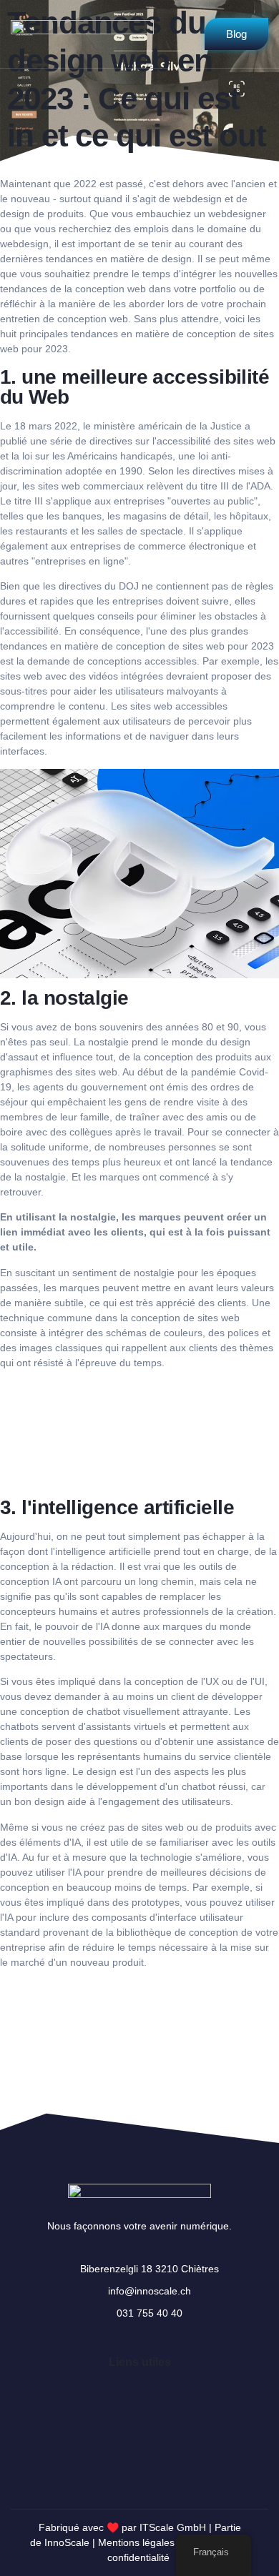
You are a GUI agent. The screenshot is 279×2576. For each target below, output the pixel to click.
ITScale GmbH (173, 2527)
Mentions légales (136, 2542)
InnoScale (67, 2542)
